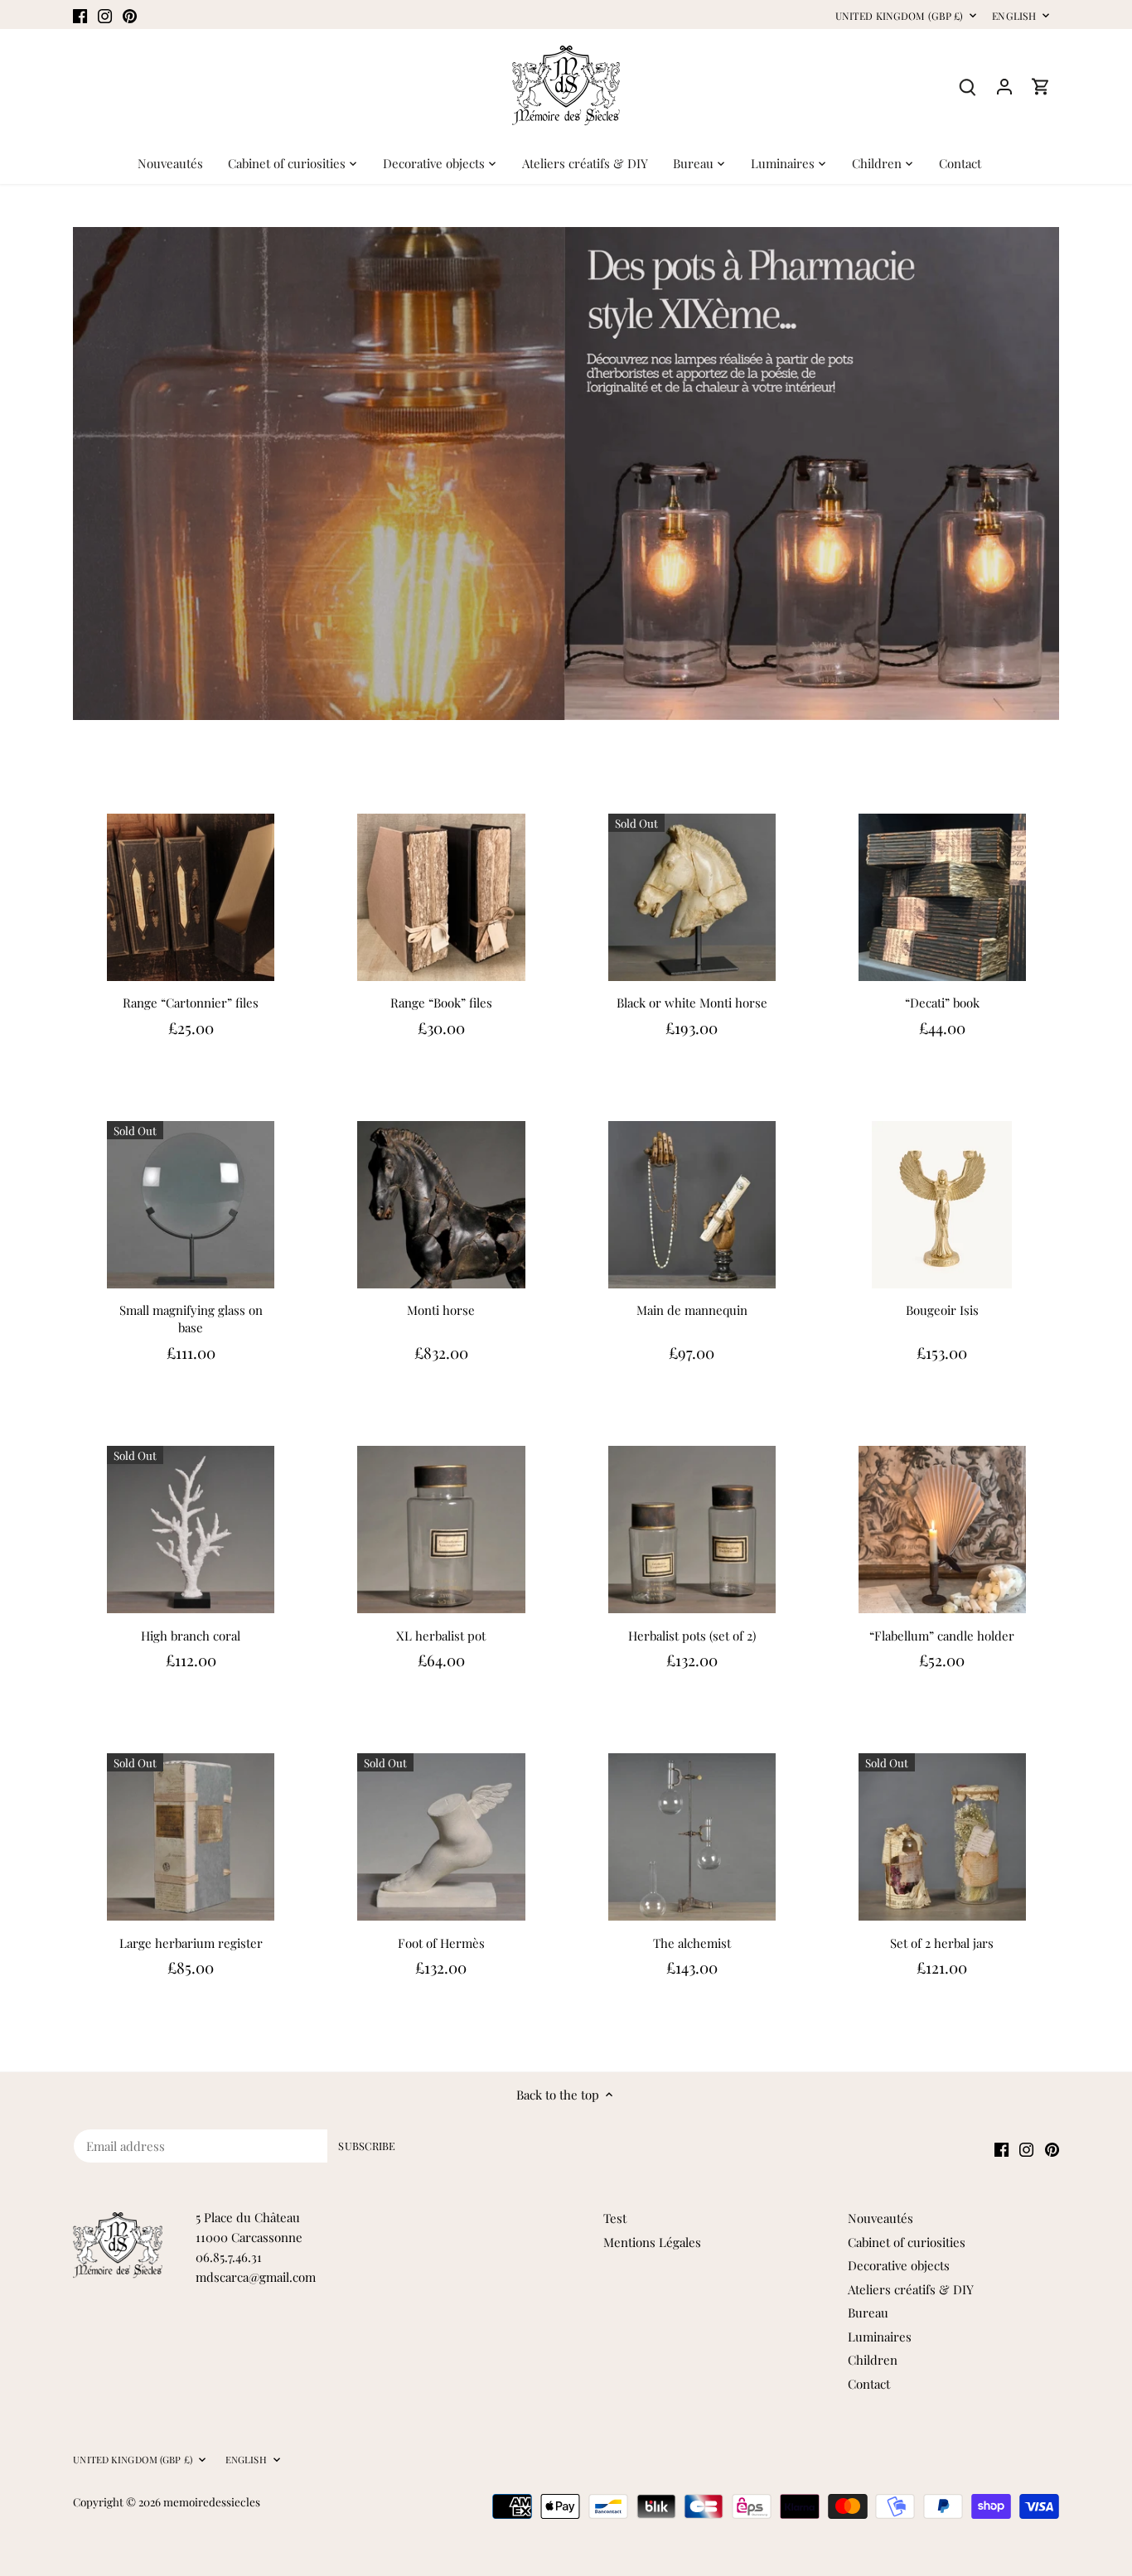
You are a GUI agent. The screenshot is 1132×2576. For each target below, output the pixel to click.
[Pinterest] (130, 14)
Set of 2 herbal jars (942, 1943)
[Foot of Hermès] (441, 1837)
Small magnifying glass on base (191, 1319)
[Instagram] (105, 14)
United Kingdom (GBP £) (900, 16)
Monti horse (441, 1310)
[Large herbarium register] (191, 1837)
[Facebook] (80, 14)
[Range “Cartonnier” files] (191, 897)
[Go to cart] (1041, 86)
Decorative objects (899, 2265)
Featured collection (134, 758)
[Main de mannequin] (692, 1205)
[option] (566, 474)
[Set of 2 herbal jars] (942, 1837)
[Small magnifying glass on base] (191, 1205)
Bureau (868, 2313)
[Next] (1051, 474)
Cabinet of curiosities (907, 2242)
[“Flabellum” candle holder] (942, 1530)
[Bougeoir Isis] (942, 1205)
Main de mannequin (692, 1310)
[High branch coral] (191, 1530)
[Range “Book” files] (441, 897)
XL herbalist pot (441, 1636)
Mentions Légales (652, 2242)
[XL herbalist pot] (441, 1530)
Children (873, 2360)
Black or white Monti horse (692, 1003)
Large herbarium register (191, 1943)
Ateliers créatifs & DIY (911, 2289)
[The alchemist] (692, 1837)
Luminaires (880, 2337)
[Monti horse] (441, 1205)
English (1014, 16)
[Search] (968, 86)
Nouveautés (880, 2218)
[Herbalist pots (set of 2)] (692, 1530)
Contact (869, 2384)
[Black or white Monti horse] (692, 897)
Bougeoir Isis (942, 1310)
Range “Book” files (441, 1003)
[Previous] (81, 474)
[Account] (1004, 86)
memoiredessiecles (212, 2501)
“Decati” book (942, 1003)
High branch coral (191, 1636)
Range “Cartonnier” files (191, 1003)
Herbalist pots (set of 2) (692, 1636)
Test (615, 2218)
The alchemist (692, 1943)
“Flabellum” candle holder (942, 1636)
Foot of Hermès (441, 1943)
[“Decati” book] (942, 897)
